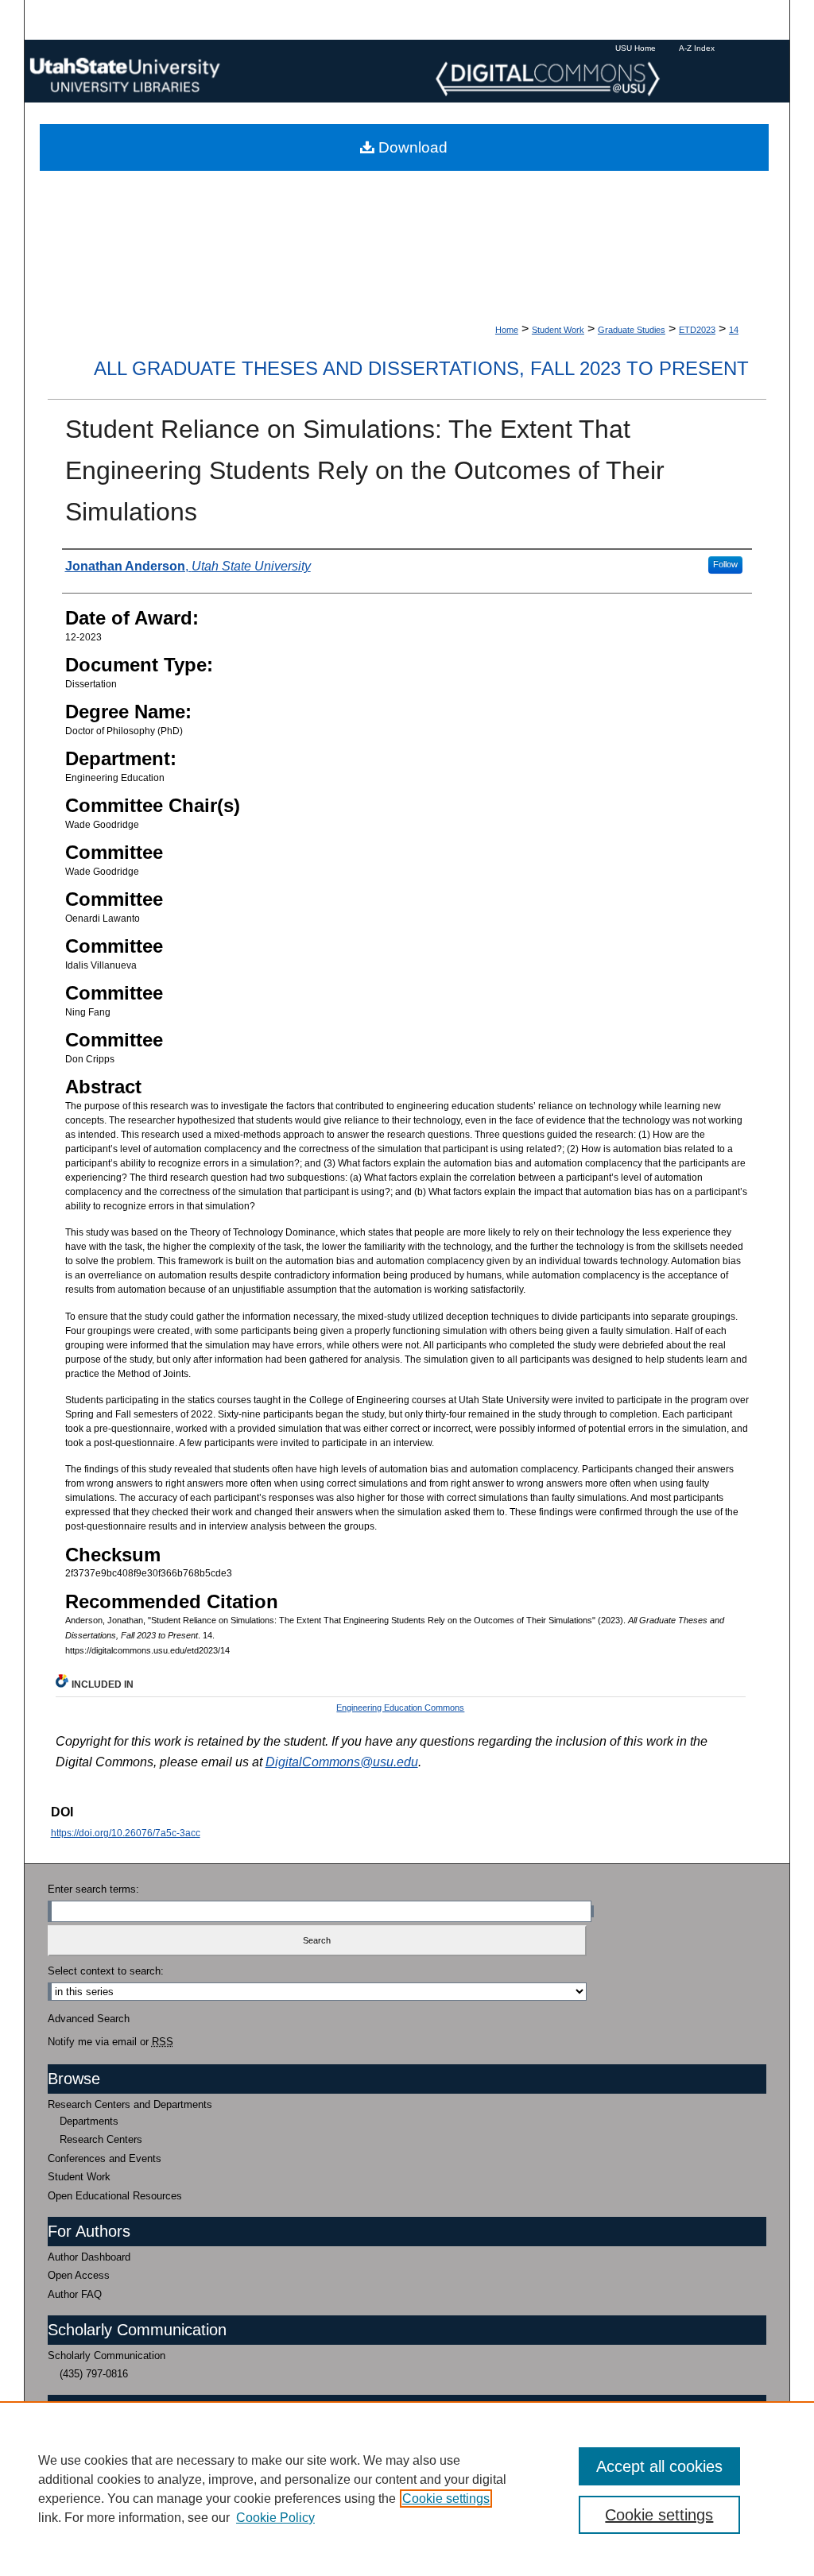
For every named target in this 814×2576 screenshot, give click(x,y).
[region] (407, 2489)
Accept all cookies (659, 2466)
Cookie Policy (275, 2518)
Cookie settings (446, 2499)
